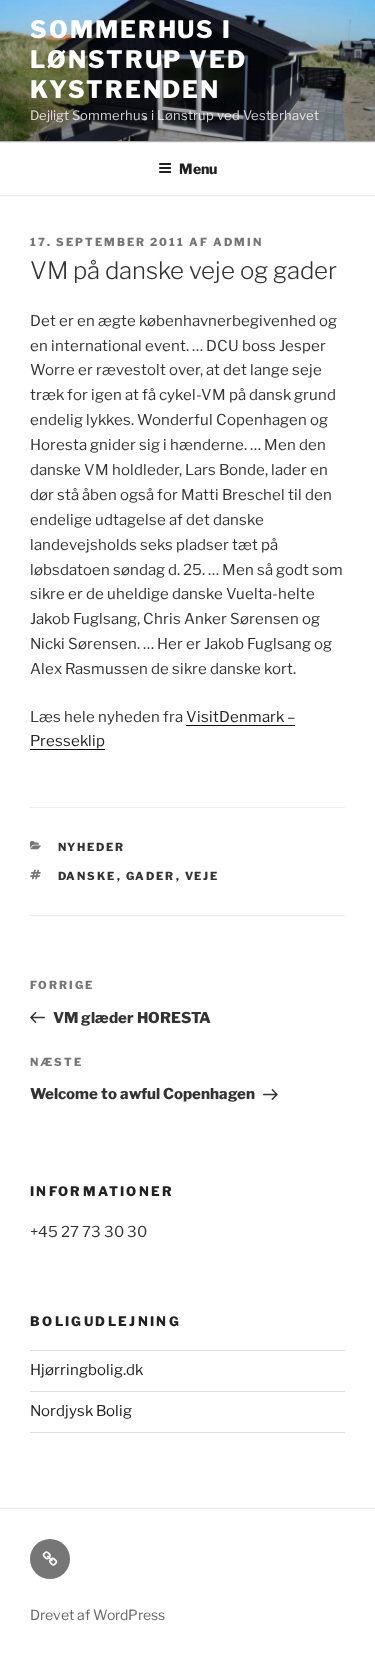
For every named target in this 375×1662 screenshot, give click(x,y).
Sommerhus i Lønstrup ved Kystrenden (138, 59)
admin (238, 242)
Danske (87, 876)
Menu (198, 168)
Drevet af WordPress (97, 1614)
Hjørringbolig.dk (86, 1370)
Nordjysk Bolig (81, 1411)
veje (202, 876)
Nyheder (92, 847)
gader (151, 876)
